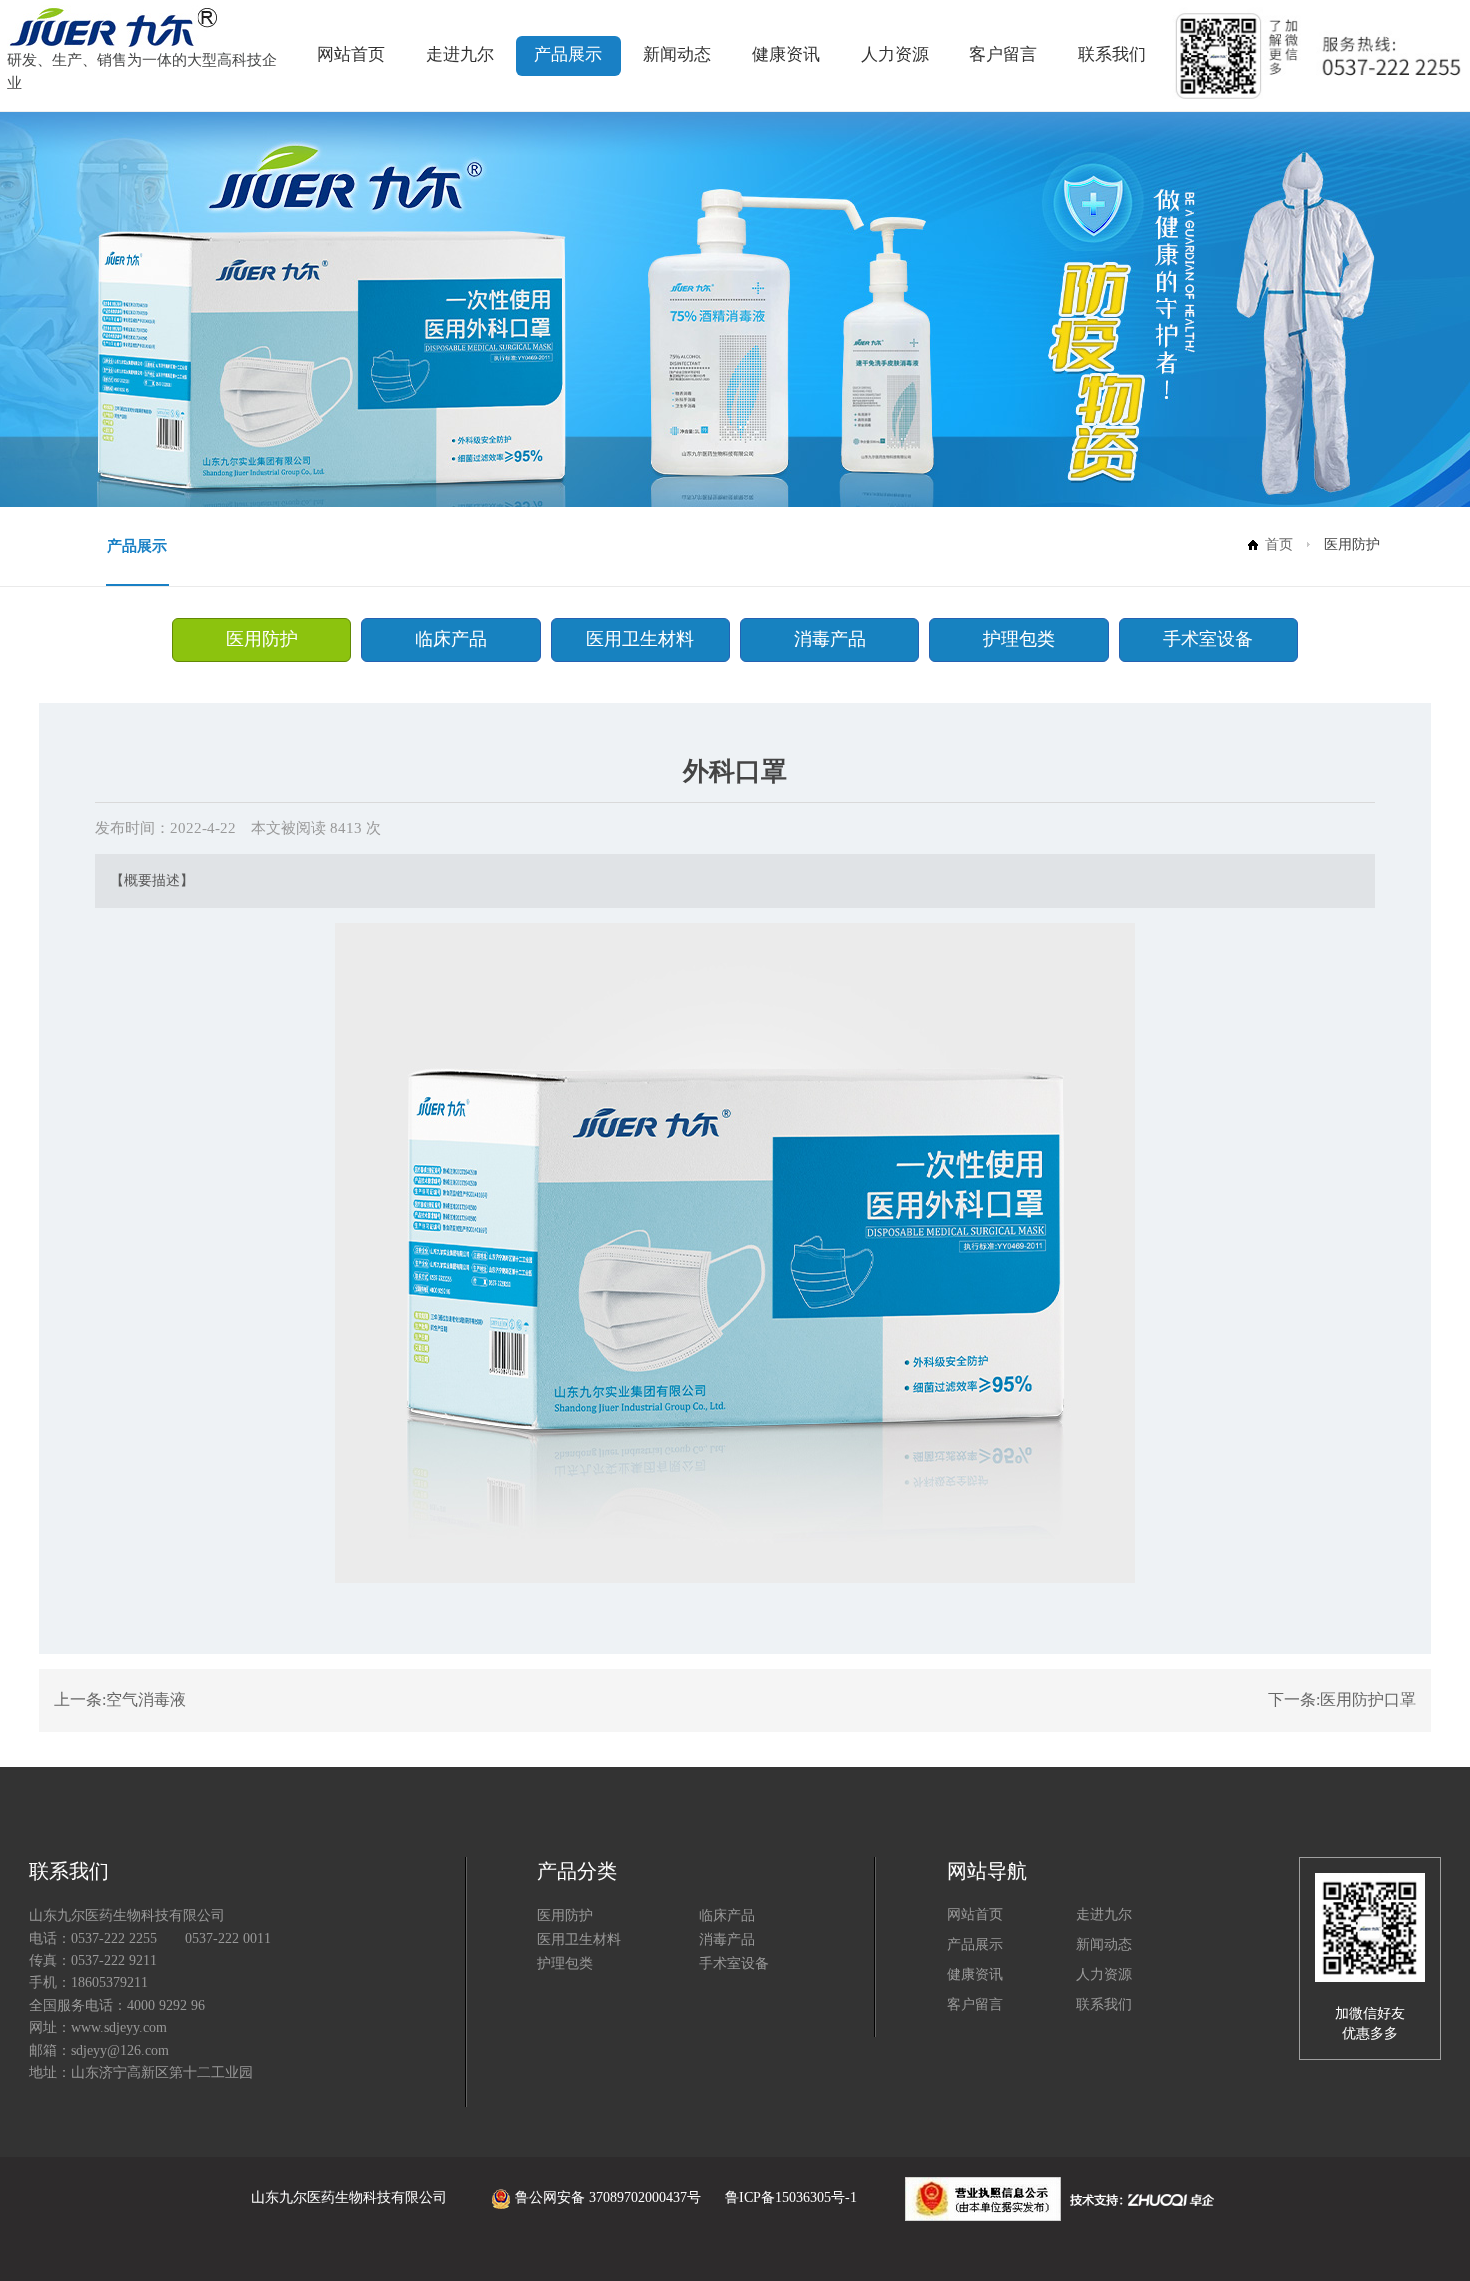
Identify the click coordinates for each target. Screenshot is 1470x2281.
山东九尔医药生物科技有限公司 (349, 2197)
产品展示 (568, 54)
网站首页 (351, 54)
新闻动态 (677, 54)
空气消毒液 (146, 1699)
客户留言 (1003, 54)
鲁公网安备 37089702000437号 (608, 2197)
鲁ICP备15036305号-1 (791, 2197)
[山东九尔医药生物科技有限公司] (113, 25)
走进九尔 (460, 54)
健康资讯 (786, 54)
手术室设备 (1208, 639)
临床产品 (451, 639)
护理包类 (1019, 639)
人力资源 (895, 54)
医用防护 (262, 639)
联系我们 (1112, 54)
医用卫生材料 (640, 639)
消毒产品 (830, 639)
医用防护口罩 (1368, 1699)
